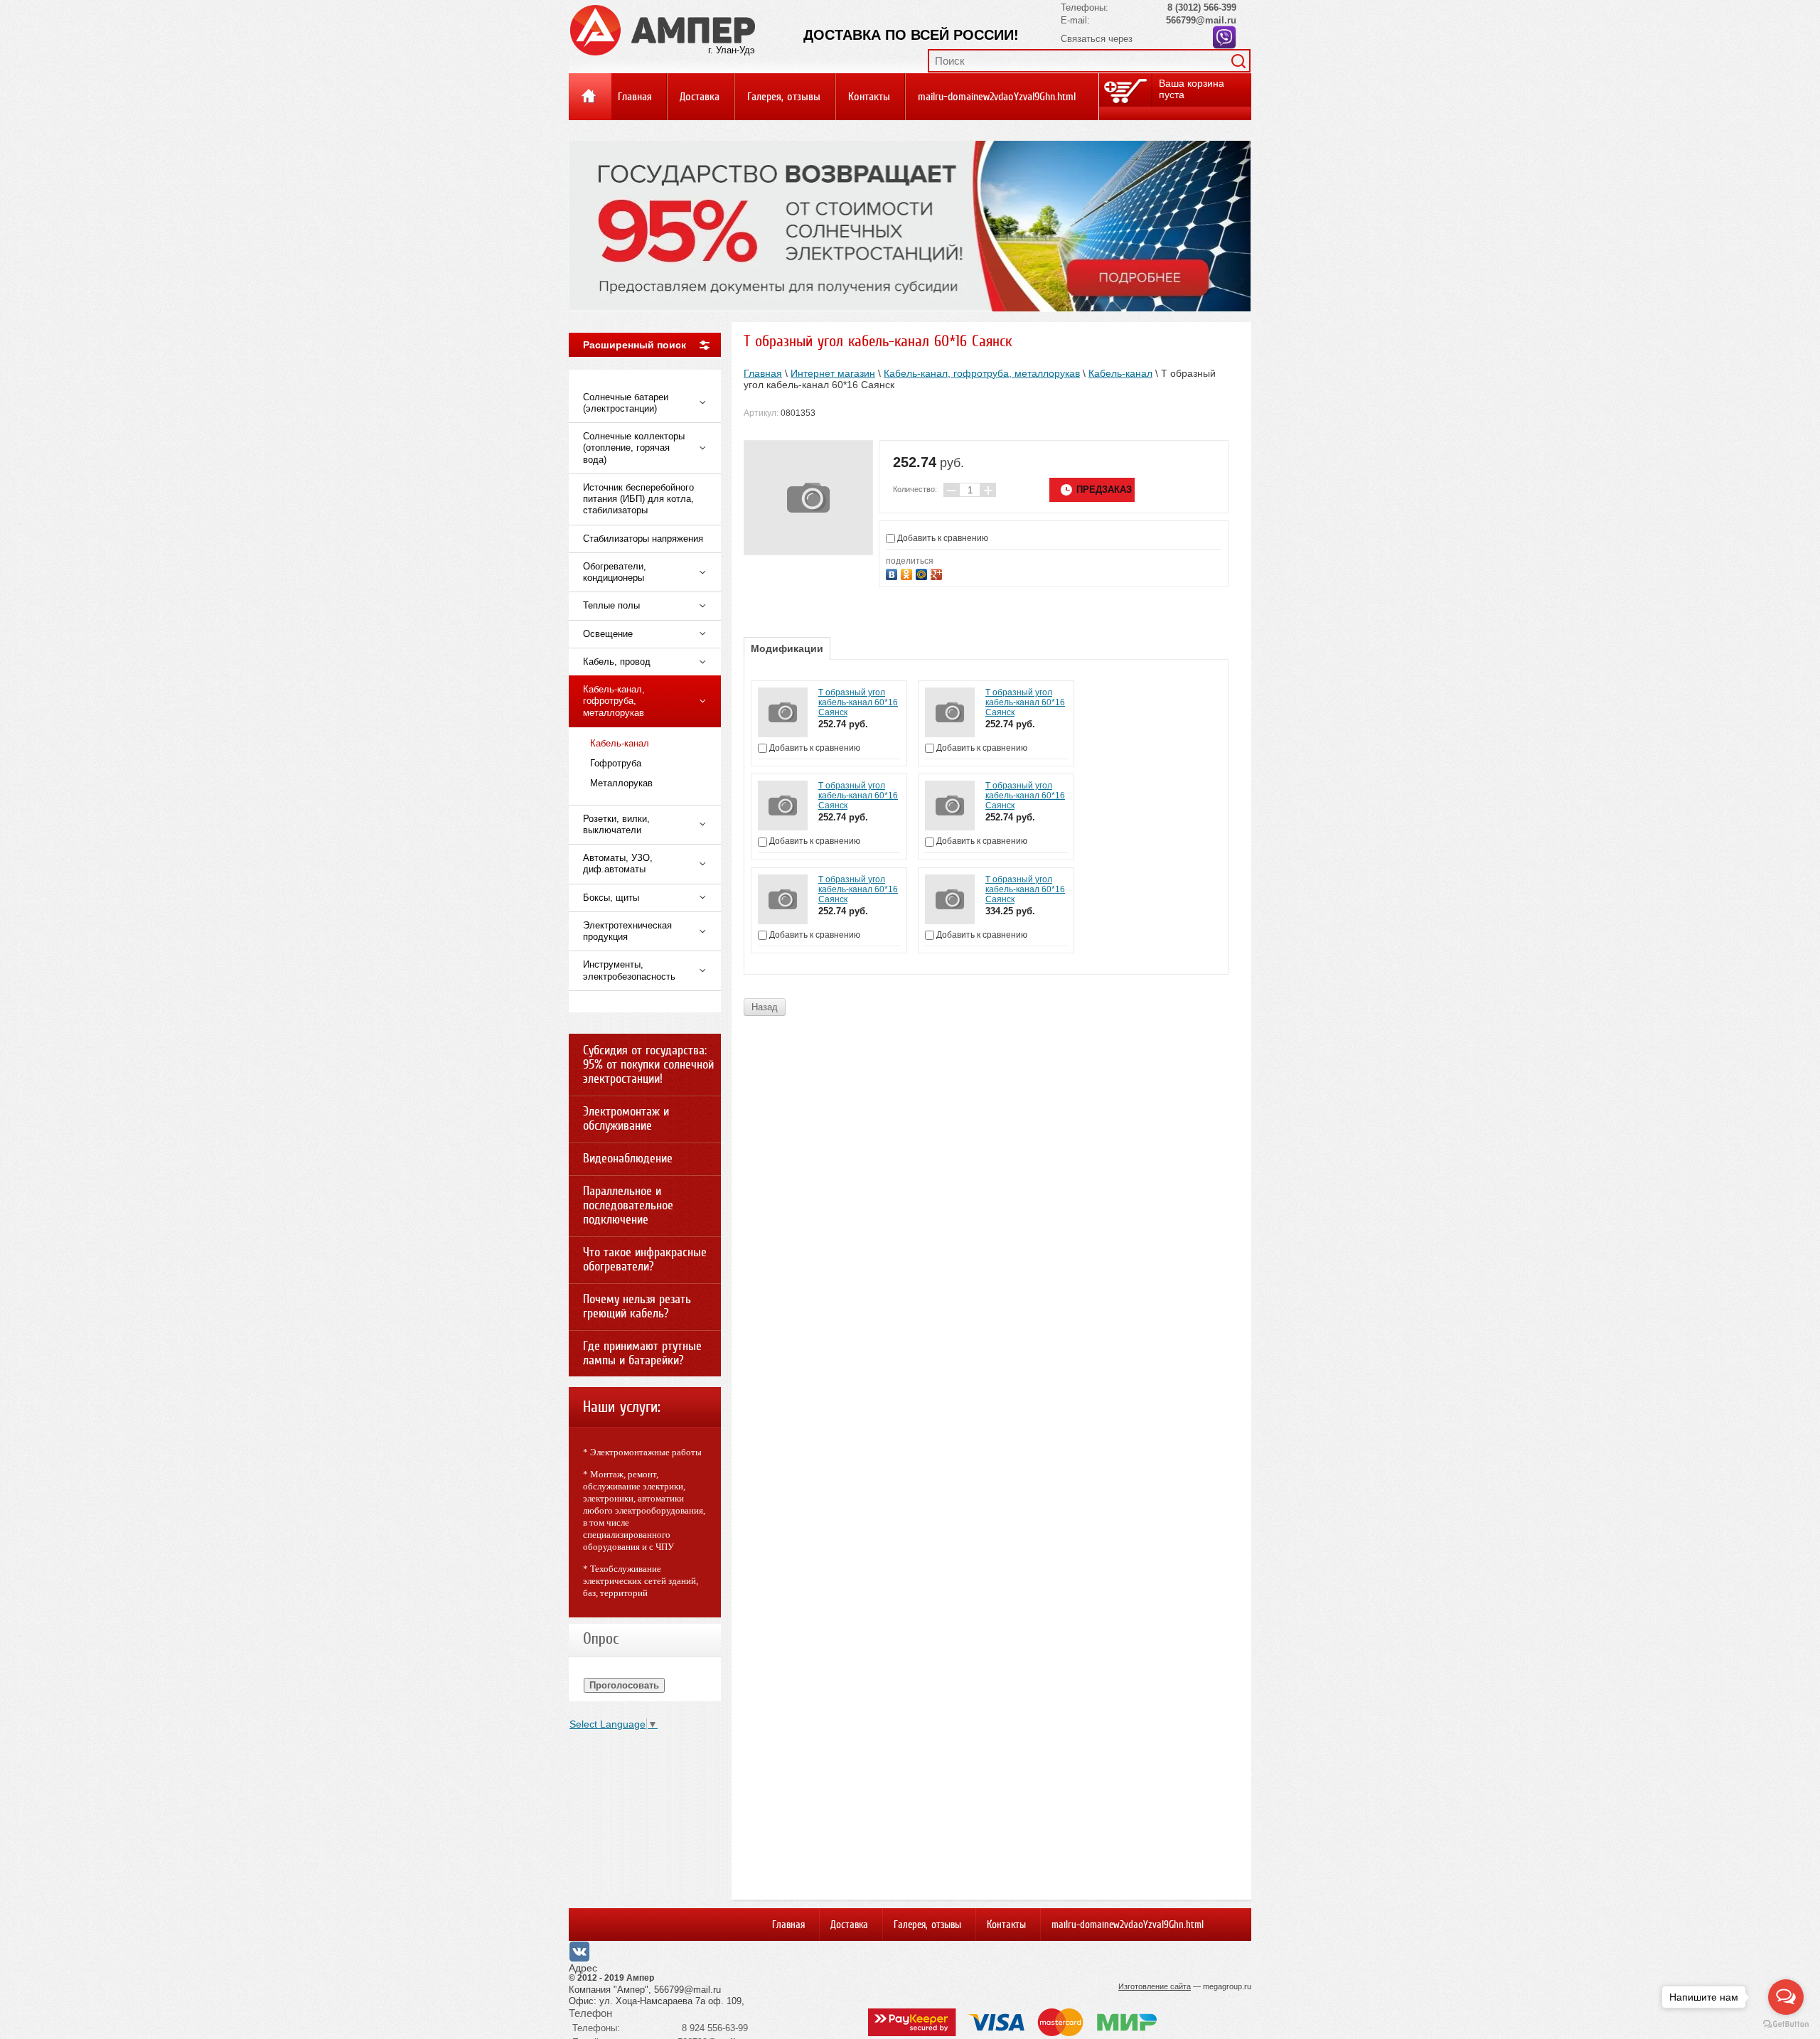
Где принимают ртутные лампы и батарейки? (642, 1353)
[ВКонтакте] (893, 573)
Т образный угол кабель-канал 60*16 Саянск (858, 702)
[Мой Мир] (923, 573)
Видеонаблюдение (628, 1158)
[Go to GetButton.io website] (1786, 2024)
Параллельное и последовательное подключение (628, 1205)
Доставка (700, 97)
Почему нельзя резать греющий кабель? (637, 1306)
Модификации (787, 648)
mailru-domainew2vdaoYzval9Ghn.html (997, 97)
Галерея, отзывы (784, 97)
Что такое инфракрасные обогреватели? (645, 1259)
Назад (765, 1007)
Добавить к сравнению (942, 538)
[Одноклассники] (908, 573)
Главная (635, 97)
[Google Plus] (938, 573)
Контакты (869, 97)
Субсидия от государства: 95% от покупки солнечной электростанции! (648, 1064)
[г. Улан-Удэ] (663, 29)
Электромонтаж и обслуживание (626, 1118)
